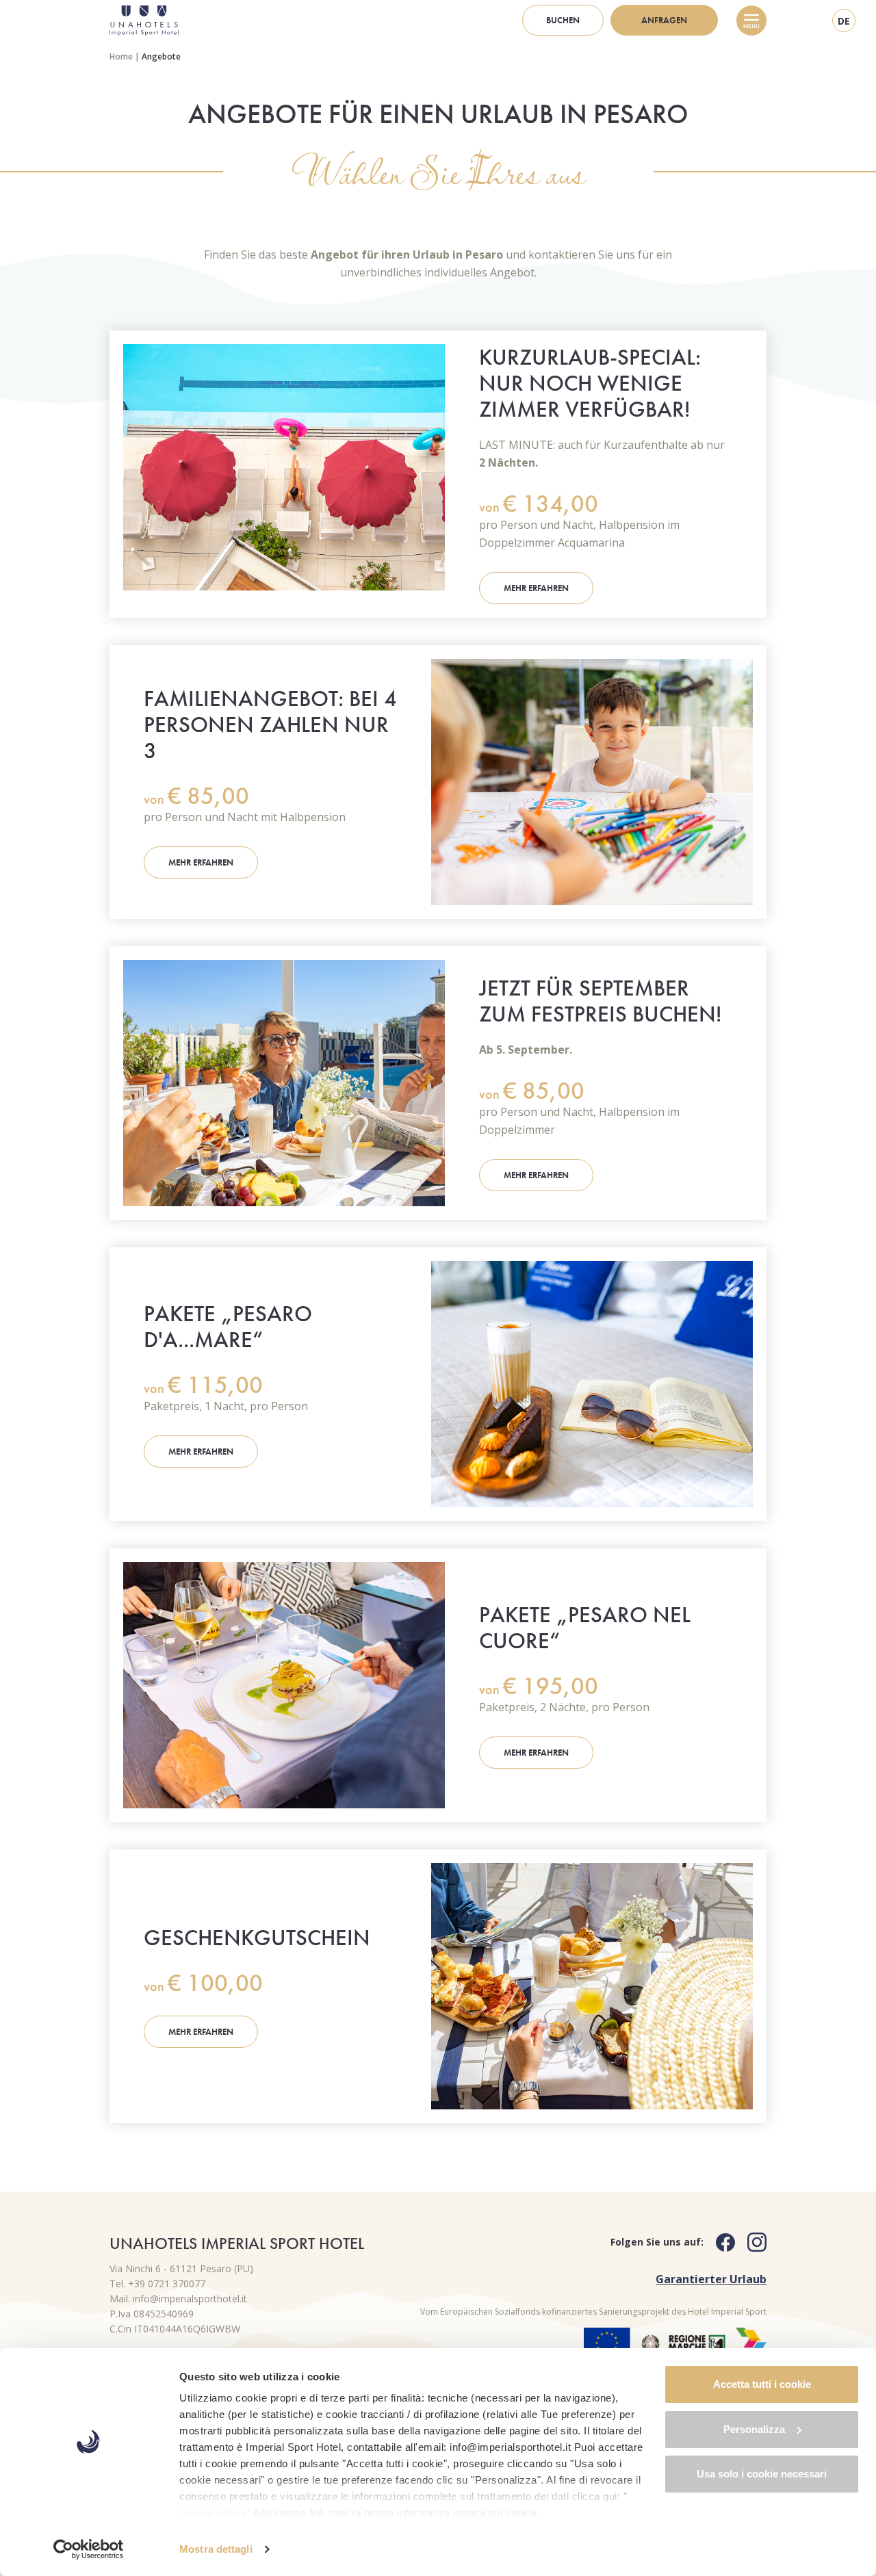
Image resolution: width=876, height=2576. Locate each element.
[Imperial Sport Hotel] (144, 21)
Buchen (563, 20)
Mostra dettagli (216, 2549)
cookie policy (213, 2513)
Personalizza (754, 2429)
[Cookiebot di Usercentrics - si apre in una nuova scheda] (89, 2549)
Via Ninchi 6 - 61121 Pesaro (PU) (181, 2268)
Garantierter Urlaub (711, 2279)
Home (121, 56)
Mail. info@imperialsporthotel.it (178, 2299)
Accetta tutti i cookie (762, 2384)
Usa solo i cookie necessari (762, 2474)
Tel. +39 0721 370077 (157, 2284)
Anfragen (664, 20)
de (844, 21)
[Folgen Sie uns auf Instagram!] (751, 2242)
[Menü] (751, 21)
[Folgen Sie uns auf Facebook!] (719, 2242)
